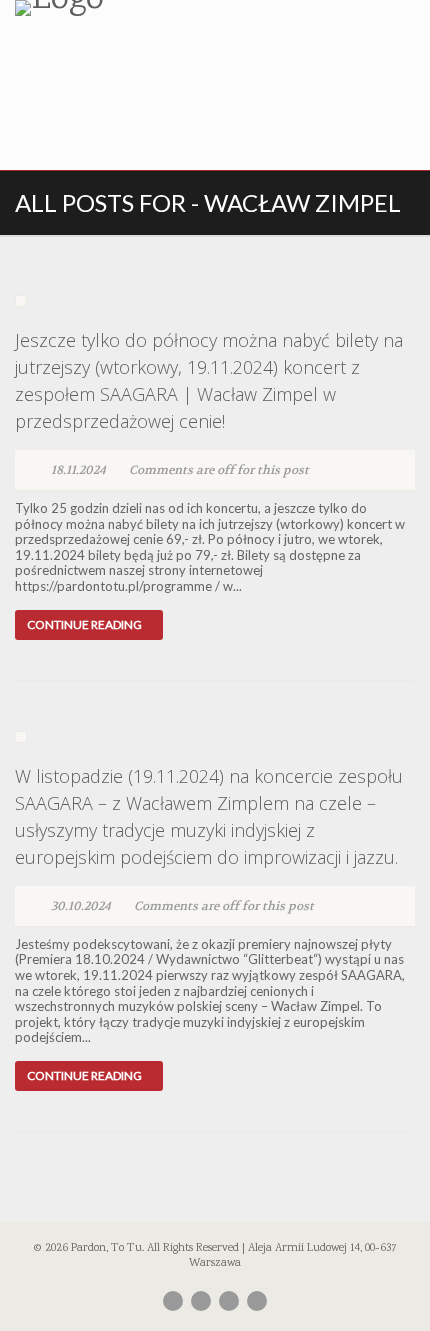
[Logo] (143, 8)
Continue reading (84, 624)
